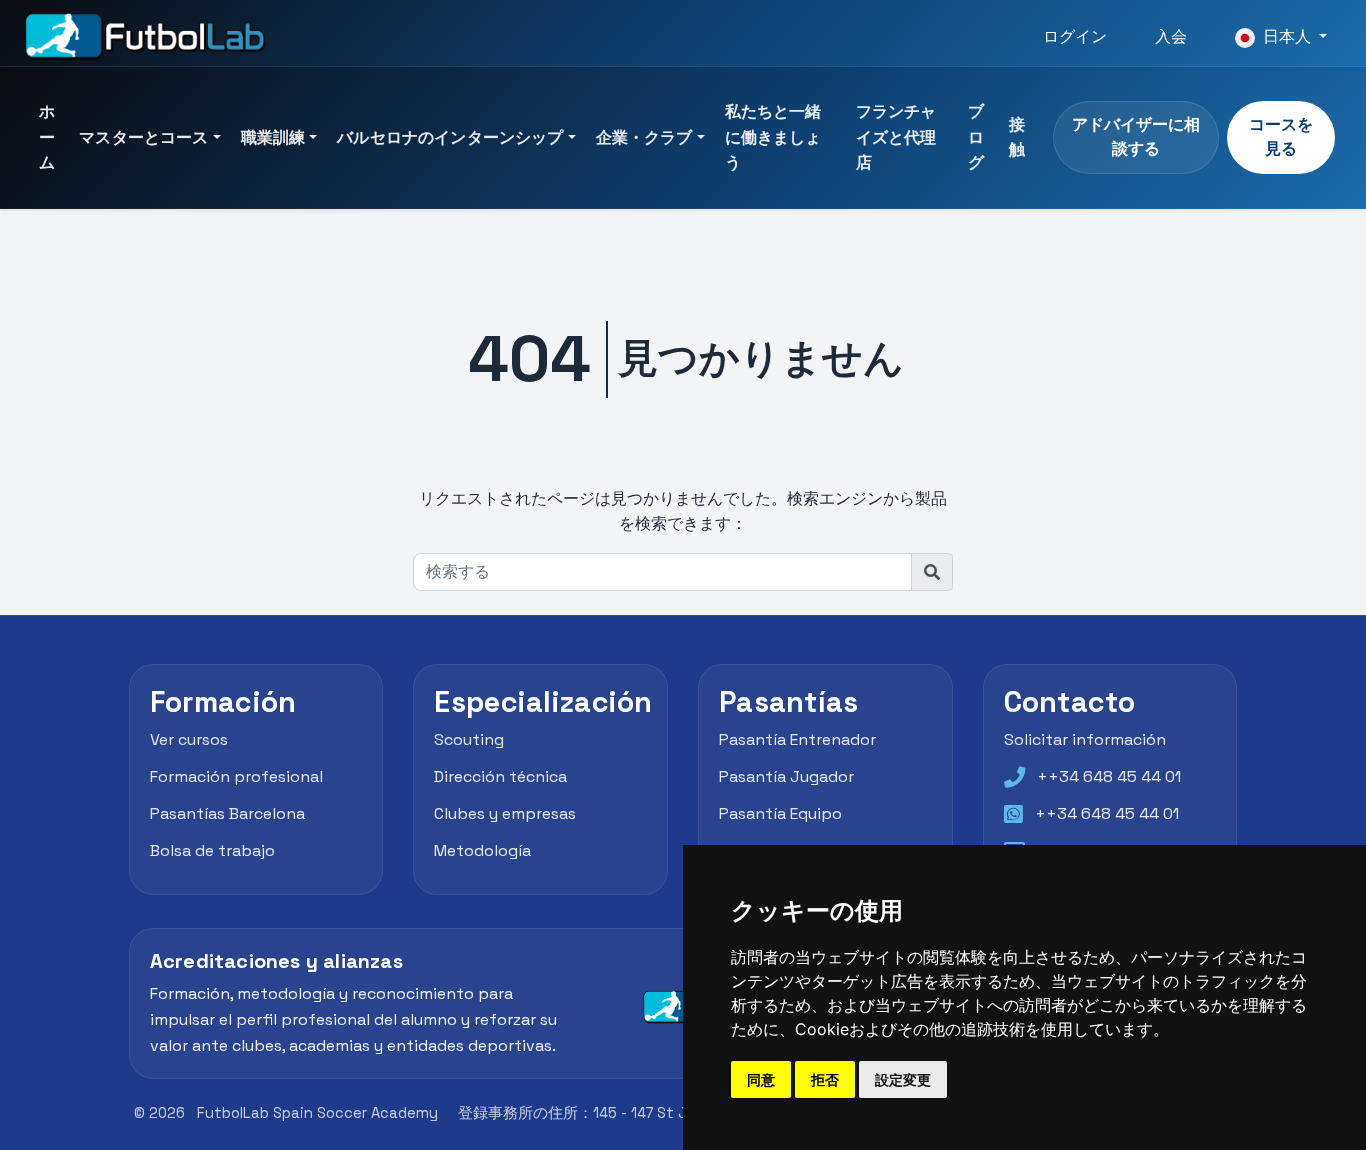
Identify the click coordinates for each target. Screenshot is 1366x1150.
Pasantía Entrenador (797, 740)
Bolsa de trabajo (212, 850)
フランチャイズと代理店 (896, 137)
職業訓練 (273, 137)
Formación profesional (236, 776)
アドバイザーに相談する (1136, 136)
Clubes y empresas (505, 813)
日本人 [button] (1287, 36)
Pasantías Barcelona (227, 813)
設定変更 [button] (903, 1079)
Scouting (469, 740)
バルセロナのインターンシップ (450, 137)
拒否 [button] (825, 1079)
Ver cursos (189, 740)
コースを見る (1281, 136)
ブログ (976, 137)
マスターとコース (143, 137)
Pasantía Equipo (780, 813)
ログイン (1075, 36)
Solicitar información (1085, 740)
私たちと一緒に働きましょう (773, 137)
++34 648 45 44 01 (1109, 776)
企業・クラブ (644, 137)
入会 (1171, 36)
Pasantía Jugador (786, 776)
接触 (1017, 137)
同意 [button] (761, 1079)
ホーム (47, 137)
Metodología (482, 850)
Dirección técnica (500, 776)
